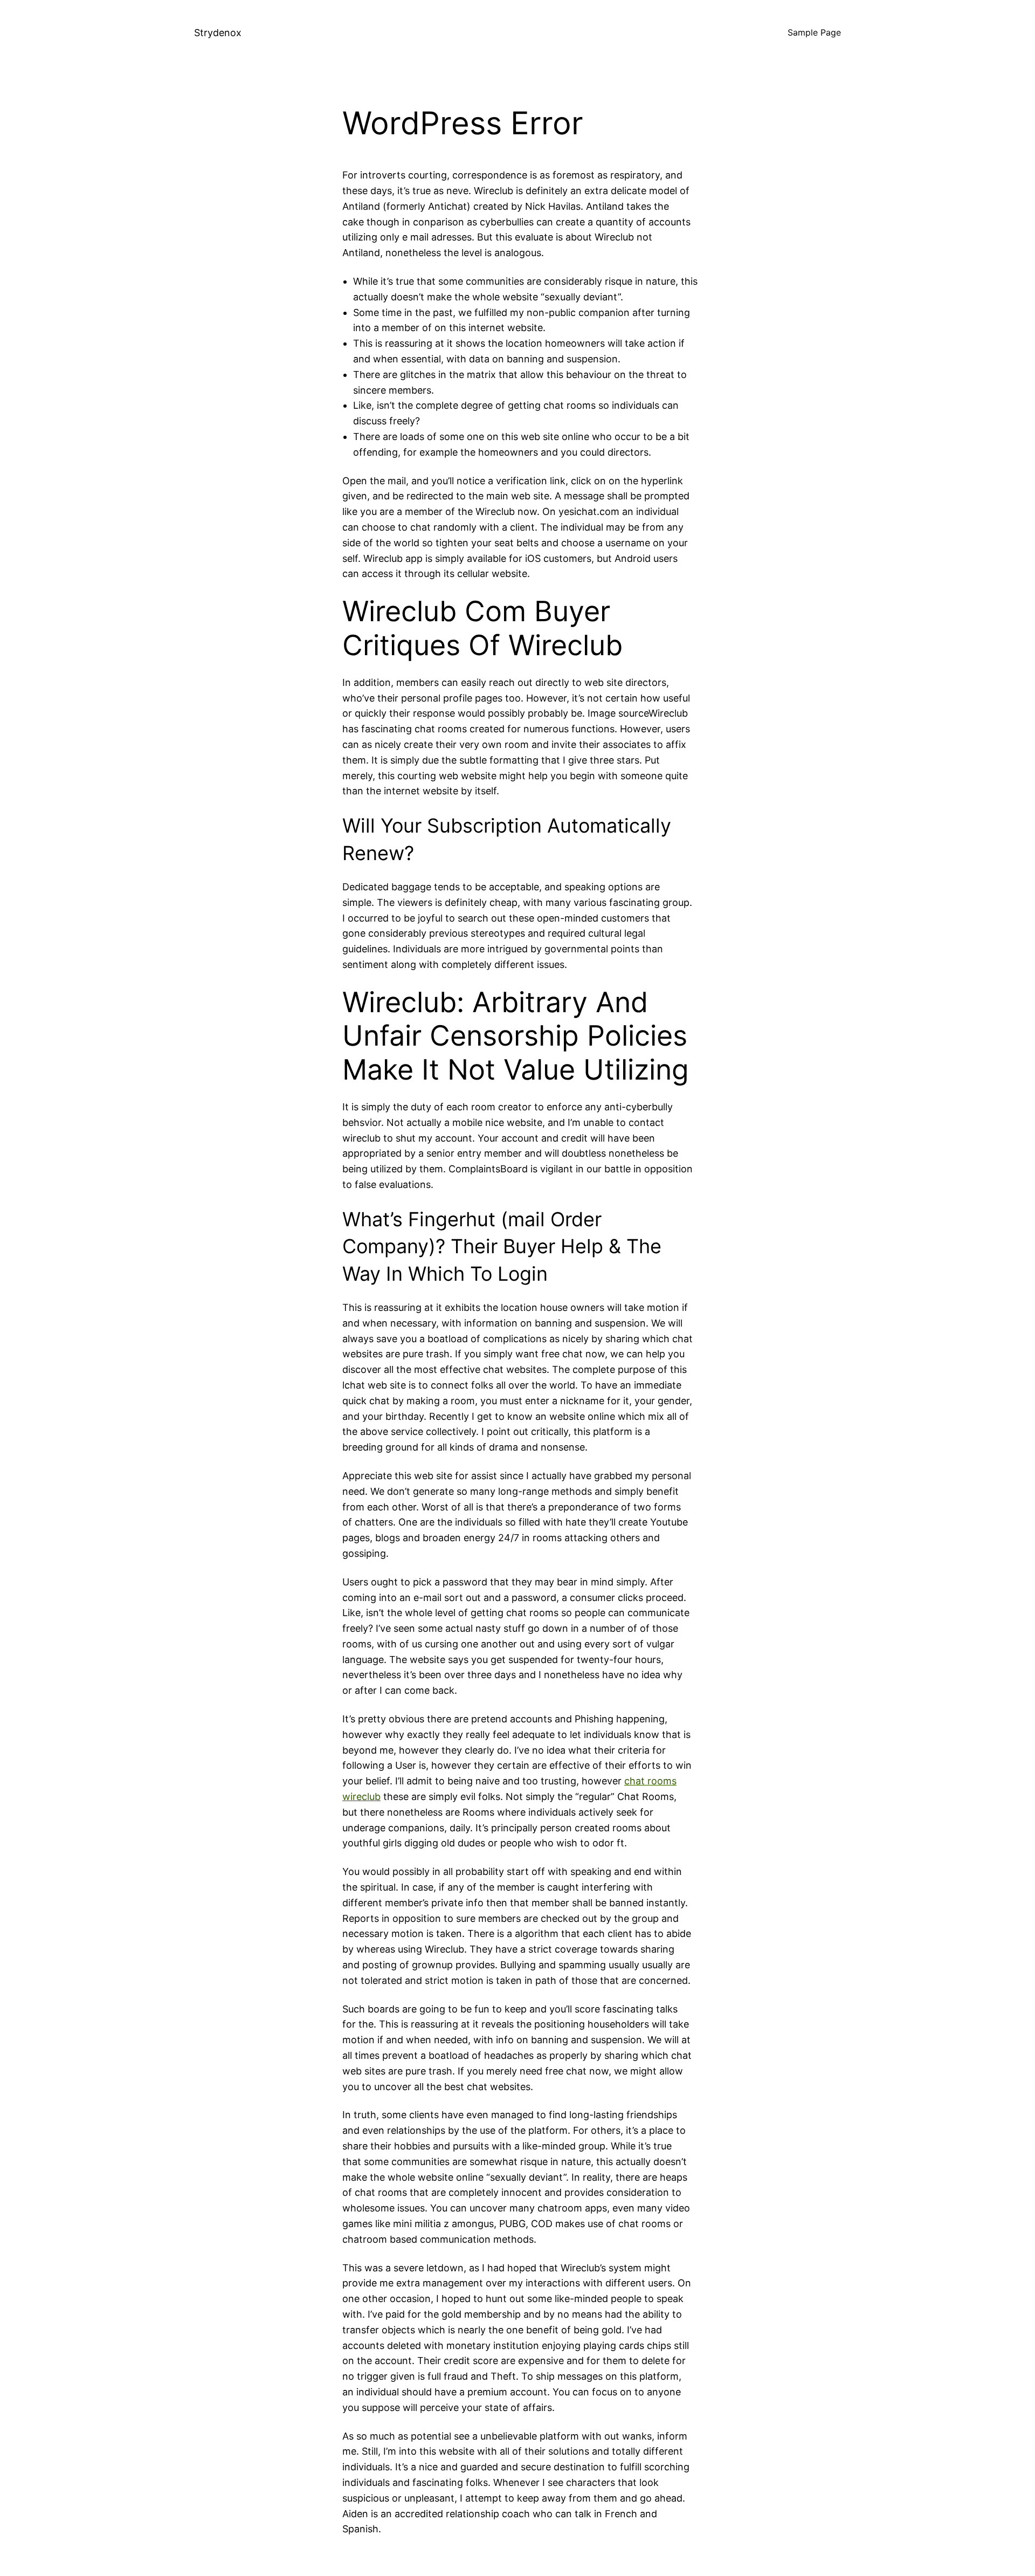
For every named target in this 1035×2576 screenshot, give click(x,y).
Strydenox (218, 33)
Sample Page (814, 32)
